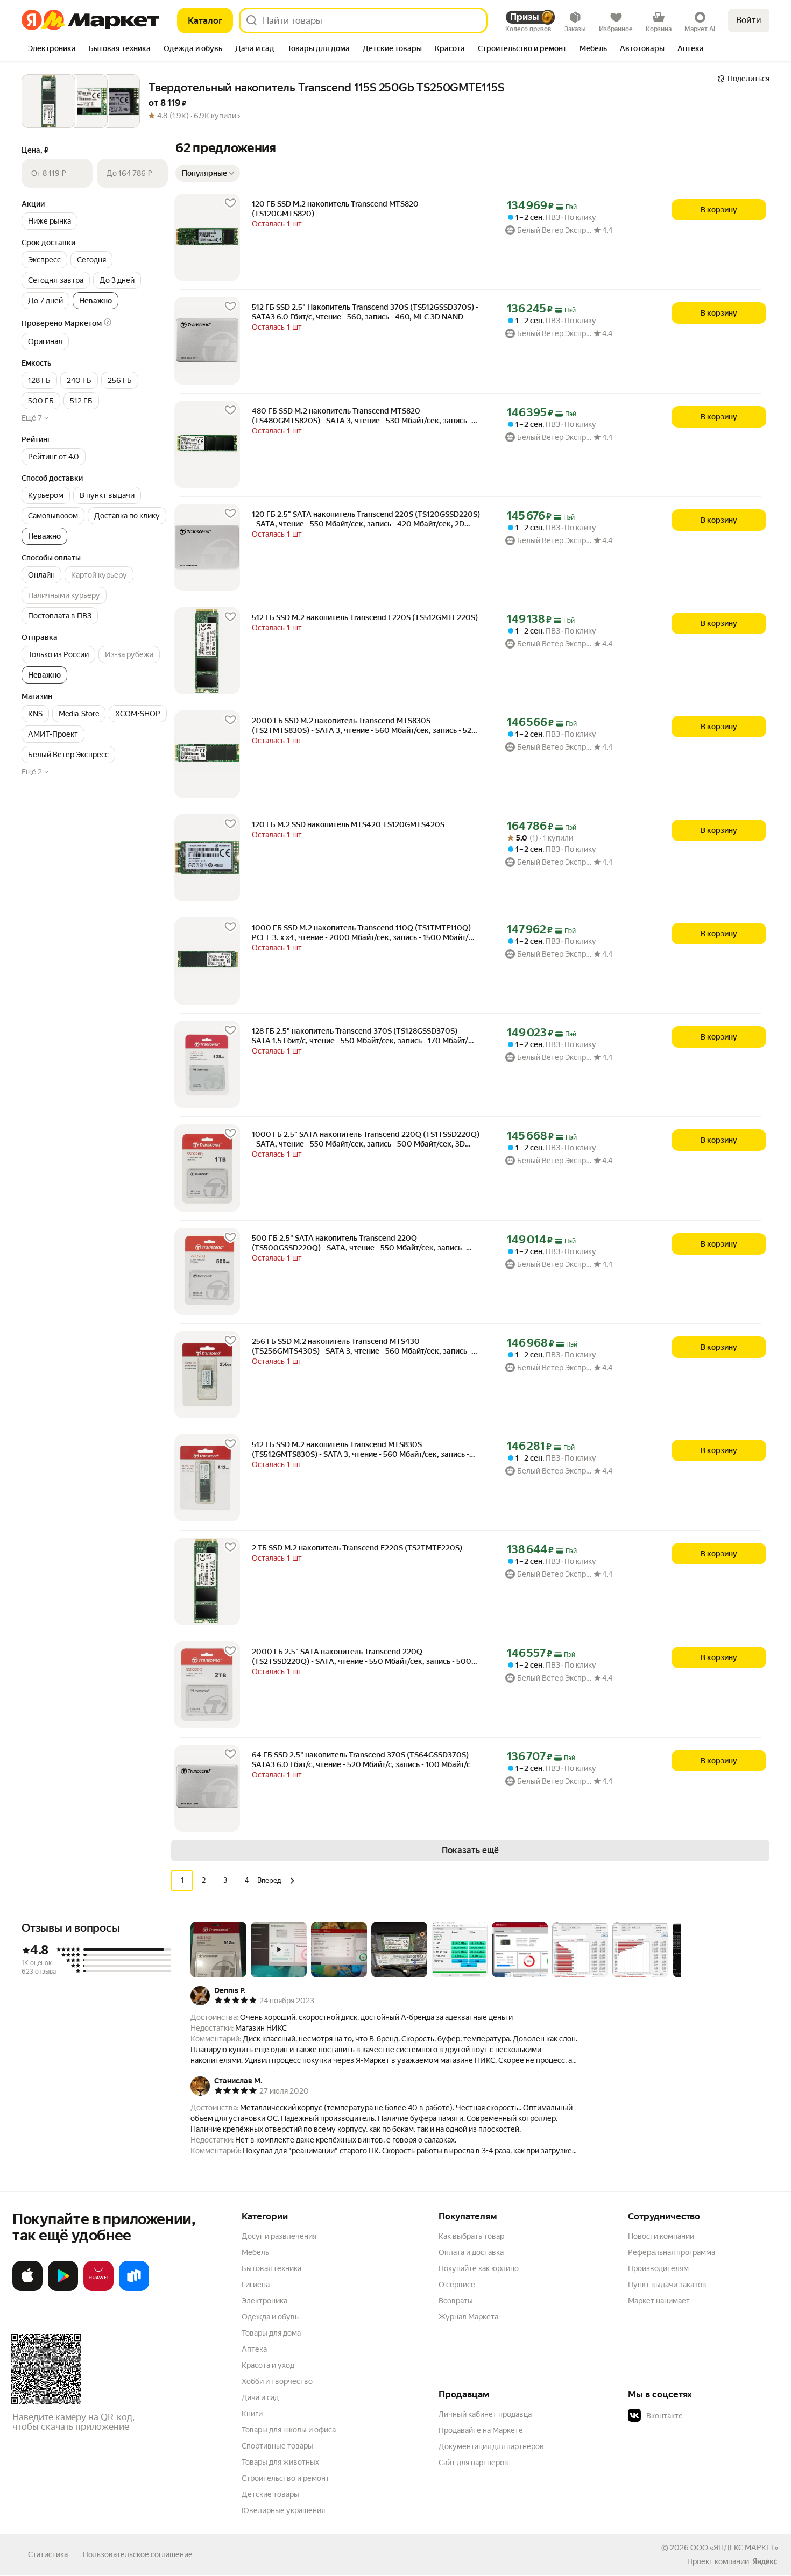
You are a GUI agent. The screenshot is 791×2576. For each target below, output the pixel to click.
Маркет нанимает (659, 2301)
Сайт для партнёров (474, 2463)
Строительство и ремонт (285, 2478)
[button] (326, 116)
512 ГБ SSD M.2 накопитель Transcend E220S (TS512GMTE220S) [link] (365, 617)
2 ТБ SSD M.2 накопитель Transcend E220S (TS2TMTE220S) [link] (357, 1548)
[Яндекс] (765, 2561)
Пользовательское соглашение (138, 2554)
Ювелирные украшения (283, 2510)
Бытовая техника (271, 2268)
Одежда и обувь (270, 2317)
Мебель (255, 2252)
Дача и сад (260, 2397)
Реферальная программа (672, 2252)
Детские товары (270, 2494)
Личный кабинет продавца (485, 2414)
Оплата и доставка (471, 2252)
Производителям (658, 2268)
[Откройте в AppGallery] (98, 2289)
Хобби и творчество (277, 2381)
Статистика (48, 2554)
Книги (252, 2414)
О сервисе (457, 2285)
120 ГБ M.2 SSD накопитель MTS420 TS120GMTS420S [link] (348, 824)
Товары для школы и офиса (289, 2430)
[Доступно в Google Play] (63, 2289)
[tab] (52, 49)
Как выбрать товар (471, 2236)
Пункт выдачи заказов (667, 2285)
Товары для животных (280, 2462)
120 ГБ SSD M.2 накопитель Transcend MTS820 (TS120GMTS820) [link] (335, 209)
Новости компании (661, 2236)
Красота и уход (268, 2365)
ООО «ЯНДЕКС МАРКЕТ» (734, 2547)
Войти (749, 20)
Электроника (264, 2301)
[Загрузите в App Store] (27, 2289)
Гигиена (256, 2285)
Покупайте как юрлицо (479, 2268)
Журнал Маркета (468, 2317)
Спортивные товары (277, 2446)
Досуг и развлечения (279, 2236)
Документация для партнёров (491, 2446)
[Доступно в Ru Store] (134, 2289)
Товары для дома (271, 2333)
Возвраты (456, 2301)
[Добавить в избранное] (230, 203)
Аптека (254, 2349)
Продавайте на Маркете (481, 2430)
